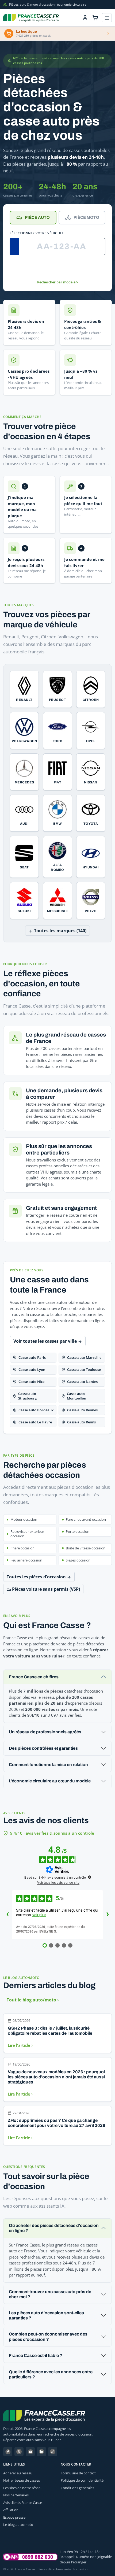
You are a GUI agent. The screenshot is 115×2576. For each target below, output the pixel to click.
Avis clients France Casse (23, 2503)
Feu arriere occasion (26, 1560)
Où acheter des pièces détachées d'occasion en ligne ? (54, 2228)
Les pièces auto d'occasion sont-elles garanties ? (46, 2315)
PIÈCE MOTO (86, 217)
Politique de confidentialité (82, 2480)
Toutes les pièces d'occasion (37, 1577)
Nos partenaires (16, 2495)
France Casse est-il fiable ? (36, 2355)
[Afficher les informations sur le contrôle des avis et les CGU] (90, 1877)
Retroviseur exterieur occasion (27, 1534)
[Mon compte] (85, 18)
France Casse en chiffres (34, 1677)
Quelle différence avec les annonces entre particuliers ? (51, 2374)
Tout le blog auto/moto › (33, 2000)
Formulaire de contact (78, 2473)
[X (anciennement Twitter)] (19, 2452)
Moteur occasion (24, 1519)
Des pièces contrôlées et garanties (43, 1748)
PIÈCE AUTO (37, 217)
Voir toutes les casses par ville (46, 1341)
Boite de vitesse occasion (86, 1548)
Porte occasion (78, 1531)
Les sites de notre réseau (23, 2488)
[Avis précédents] (7, 1915)
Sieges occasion (78, 1560)
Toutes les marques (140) (60, 931)
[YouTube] (30, 2452)
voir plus (39, 1915)
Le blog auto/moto (18, 2525)
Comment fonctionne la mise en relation (48, 1765)
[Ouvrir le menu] (107, 18)
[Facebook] (8, 2452)
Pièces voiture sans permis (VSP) (45, 1589)
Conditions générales (77, 2488)
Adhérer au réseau (18, 2473)
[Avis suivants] (108, 1915)
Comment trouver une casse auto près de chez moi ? (50, 2294)
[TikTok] (53, 2452)
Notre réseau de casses (22, 2480)
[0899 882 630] (30, 2557)
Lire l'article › (20, 2045)
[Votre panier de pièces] (95, 18)
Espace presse (14, 2517)
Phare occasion (22, 1548)
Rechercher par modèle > (58, 282)
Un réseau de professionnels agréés (45, 1732)
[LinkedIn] (41, 2452)
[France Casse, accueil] (31, 18)
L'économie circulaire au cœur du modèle (50, 1781)
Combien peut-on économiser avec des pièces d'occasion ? (48, 2337)
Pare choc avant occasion (86, 1519)
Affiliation (11, 2510)
